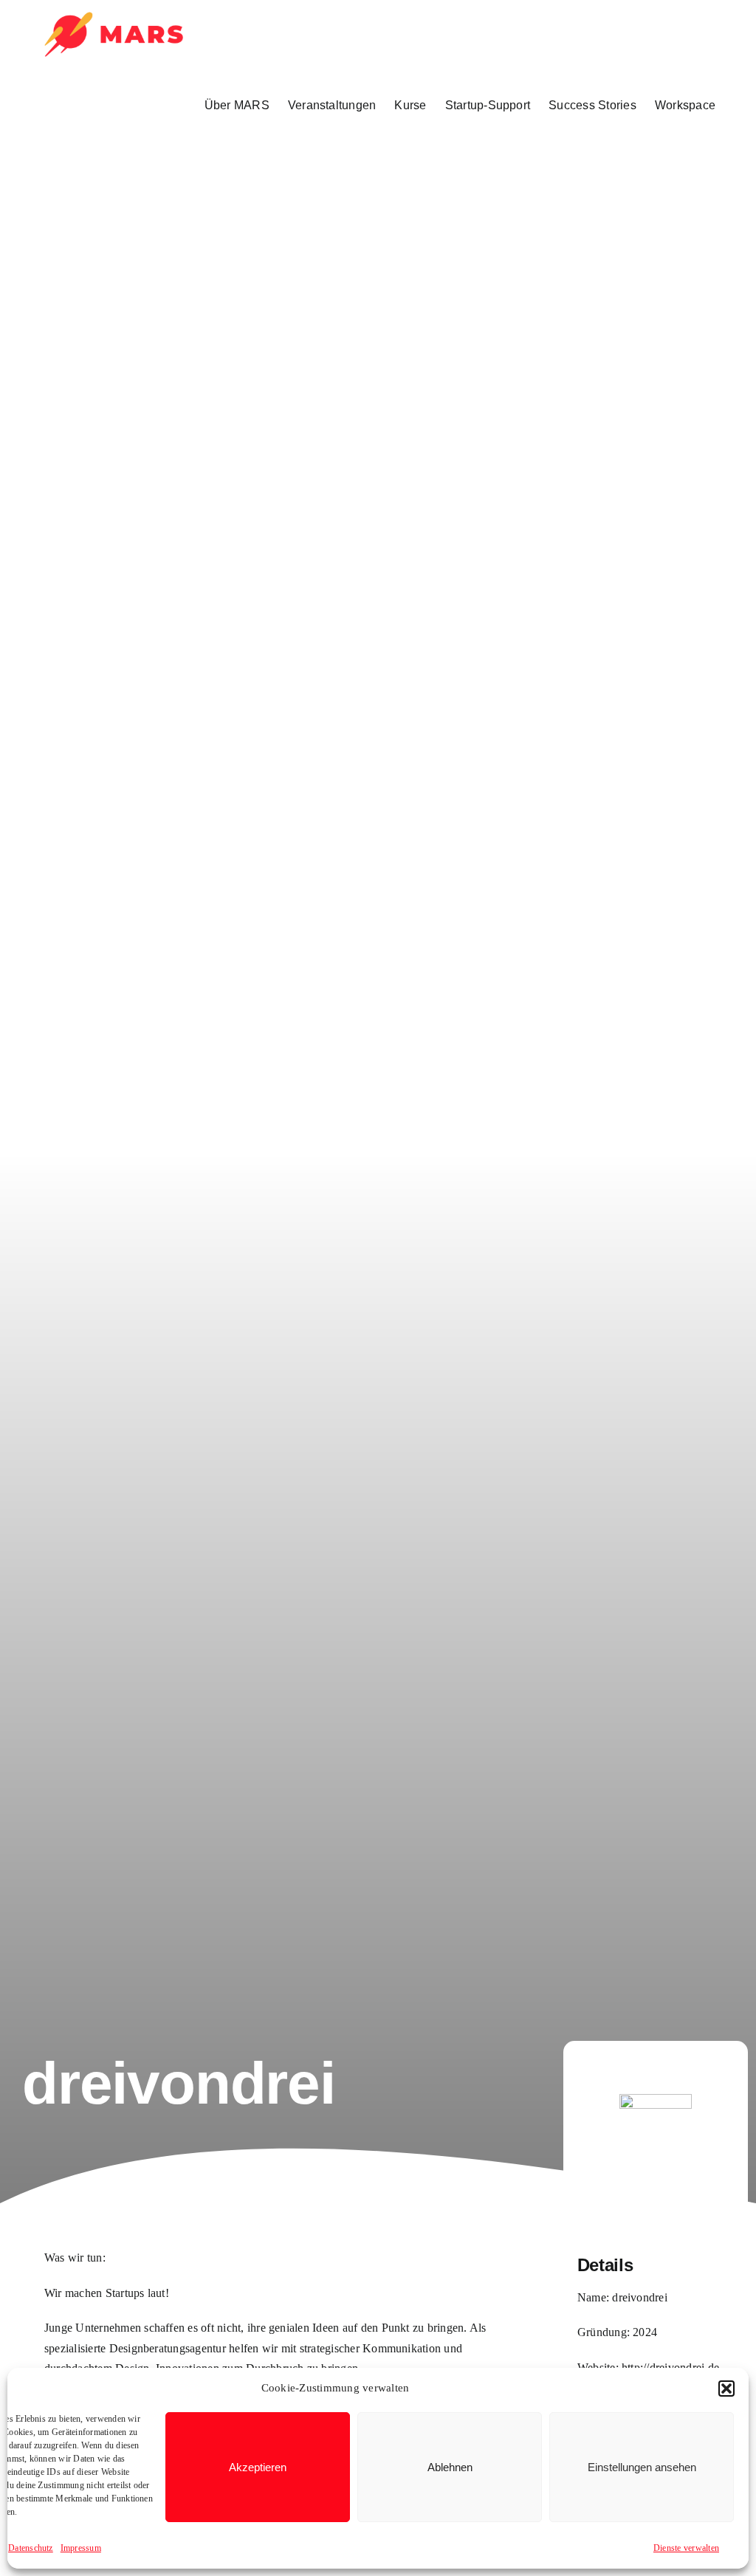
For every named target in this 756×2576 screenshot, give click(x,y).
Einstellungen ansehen (642, 2467)
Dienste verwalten (686, 2548)
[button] (726, 2389)
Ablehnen (450, 2467)
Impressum (81, 2548)
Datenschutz (31, 2548)
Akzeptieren (258, 2467)
